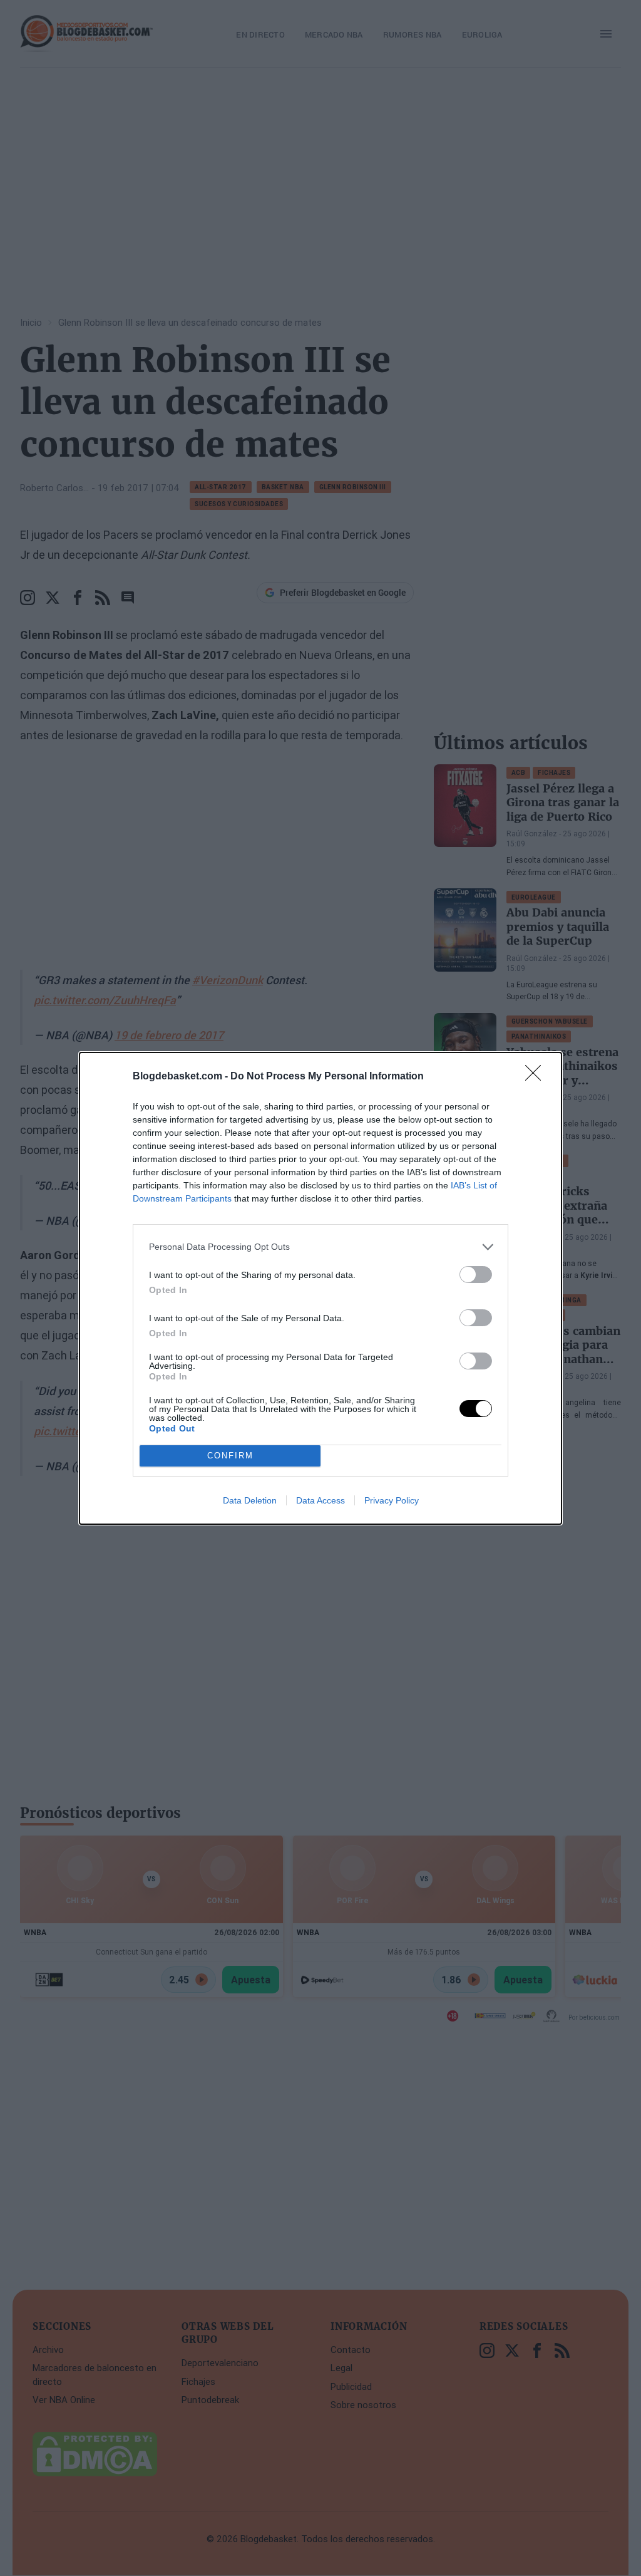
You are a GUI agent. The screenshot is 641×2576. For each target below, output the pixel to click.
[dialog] (320, 1288)
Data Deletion (250, 1500)
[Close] (537, 1077)
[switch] (476, 1275)
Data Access (320, 1500)
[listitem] (320, 1247)
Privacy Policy (392, 1500)
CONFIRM (230, 1456)
